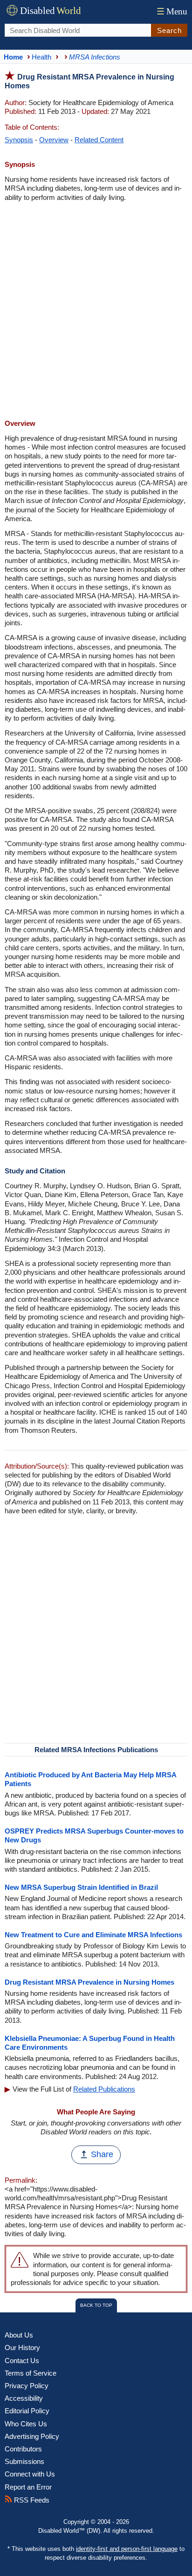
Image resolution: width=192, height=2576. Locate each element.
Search (169, 30)
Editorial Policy (27, 2411)
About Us (19, 2335)
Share (102, 2154)
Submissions (24, 2461)
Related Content (99, 140)
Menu (172, 11)
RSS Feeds (31, 2500)
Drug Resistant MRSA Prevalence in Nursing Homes (89, 1982)
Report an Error (28, 2487)
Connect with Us (30, 2474)
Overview (54, 140)
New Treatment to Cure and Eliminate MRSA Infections (93, 1935)
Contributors (23, 2449)
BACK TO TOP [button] (96, 2305)
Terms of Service (31, 2373)
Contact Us (22, 2361)
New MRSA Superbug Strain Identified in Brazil (81, 1887)
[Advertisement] (96, 311)
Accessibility (24, 2398)
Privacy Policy (27, 2386)
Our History (22, 2348)
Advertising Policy (32, 2436)
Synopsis (19, 140)
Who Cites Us (26, 2424)
